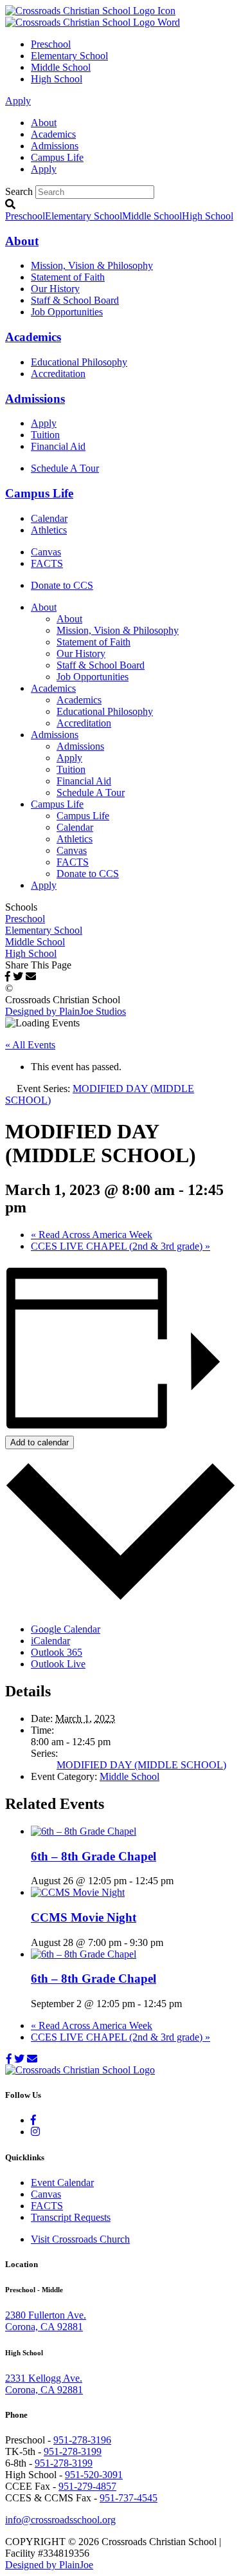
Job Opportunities (67, 312)
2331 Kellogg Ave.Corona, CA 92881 (44, 2384)
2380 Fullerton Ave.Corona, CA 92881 (46, 2321)
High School (57, 79)
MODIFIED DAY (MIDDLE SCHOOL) (141, 1765)
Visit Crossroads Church (80, 2239)
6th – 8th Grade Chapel (94, 1856)
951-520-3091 (94, 2475)
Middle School (61, 67)
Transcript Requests (71, 2217)
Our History (55, 289)
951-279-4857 (87, 2486)
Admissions (55, 146)
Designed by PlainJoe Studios (66, 1011)
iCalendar (50, 1641)
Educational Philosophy (79, 362)
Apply (18, 101)
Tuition (45, 435)
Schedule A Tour (65, 468)
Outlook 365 (57, 1652)
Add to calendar (40, 1442)
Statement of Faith (68, 277)
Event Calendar (62, 2182)
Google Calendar (66, 1629)
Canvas (46, 552)
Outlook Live (58, 1664)
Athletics (49, 530)
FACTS (47, 563)
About (44, 123)
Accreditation (58, 374)
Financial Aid (58, 446)
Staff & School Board (75, 300)
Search (19, 191)
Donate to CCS (62, 585)
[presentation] (84, 1831)
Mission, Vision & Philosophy (92, 265)
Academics (53, 134)
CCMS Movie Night (84, 1917)
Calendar (49, 518)
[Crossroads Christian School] (93, 16)
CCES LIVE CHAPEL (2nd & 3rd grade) (121, 1246)
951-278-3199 (73, 2451)
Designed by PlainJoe (49, 2565)
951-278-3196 (82, 2440)
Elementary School (69, 56)
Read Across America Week (92, 1235)
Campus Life (57, 157)
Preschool (51, 44)
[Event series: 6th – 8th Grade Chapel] (181, 1881)
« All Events (30, 1045)
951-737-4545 (129, 2498)
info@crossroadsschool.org (60, 2520)
